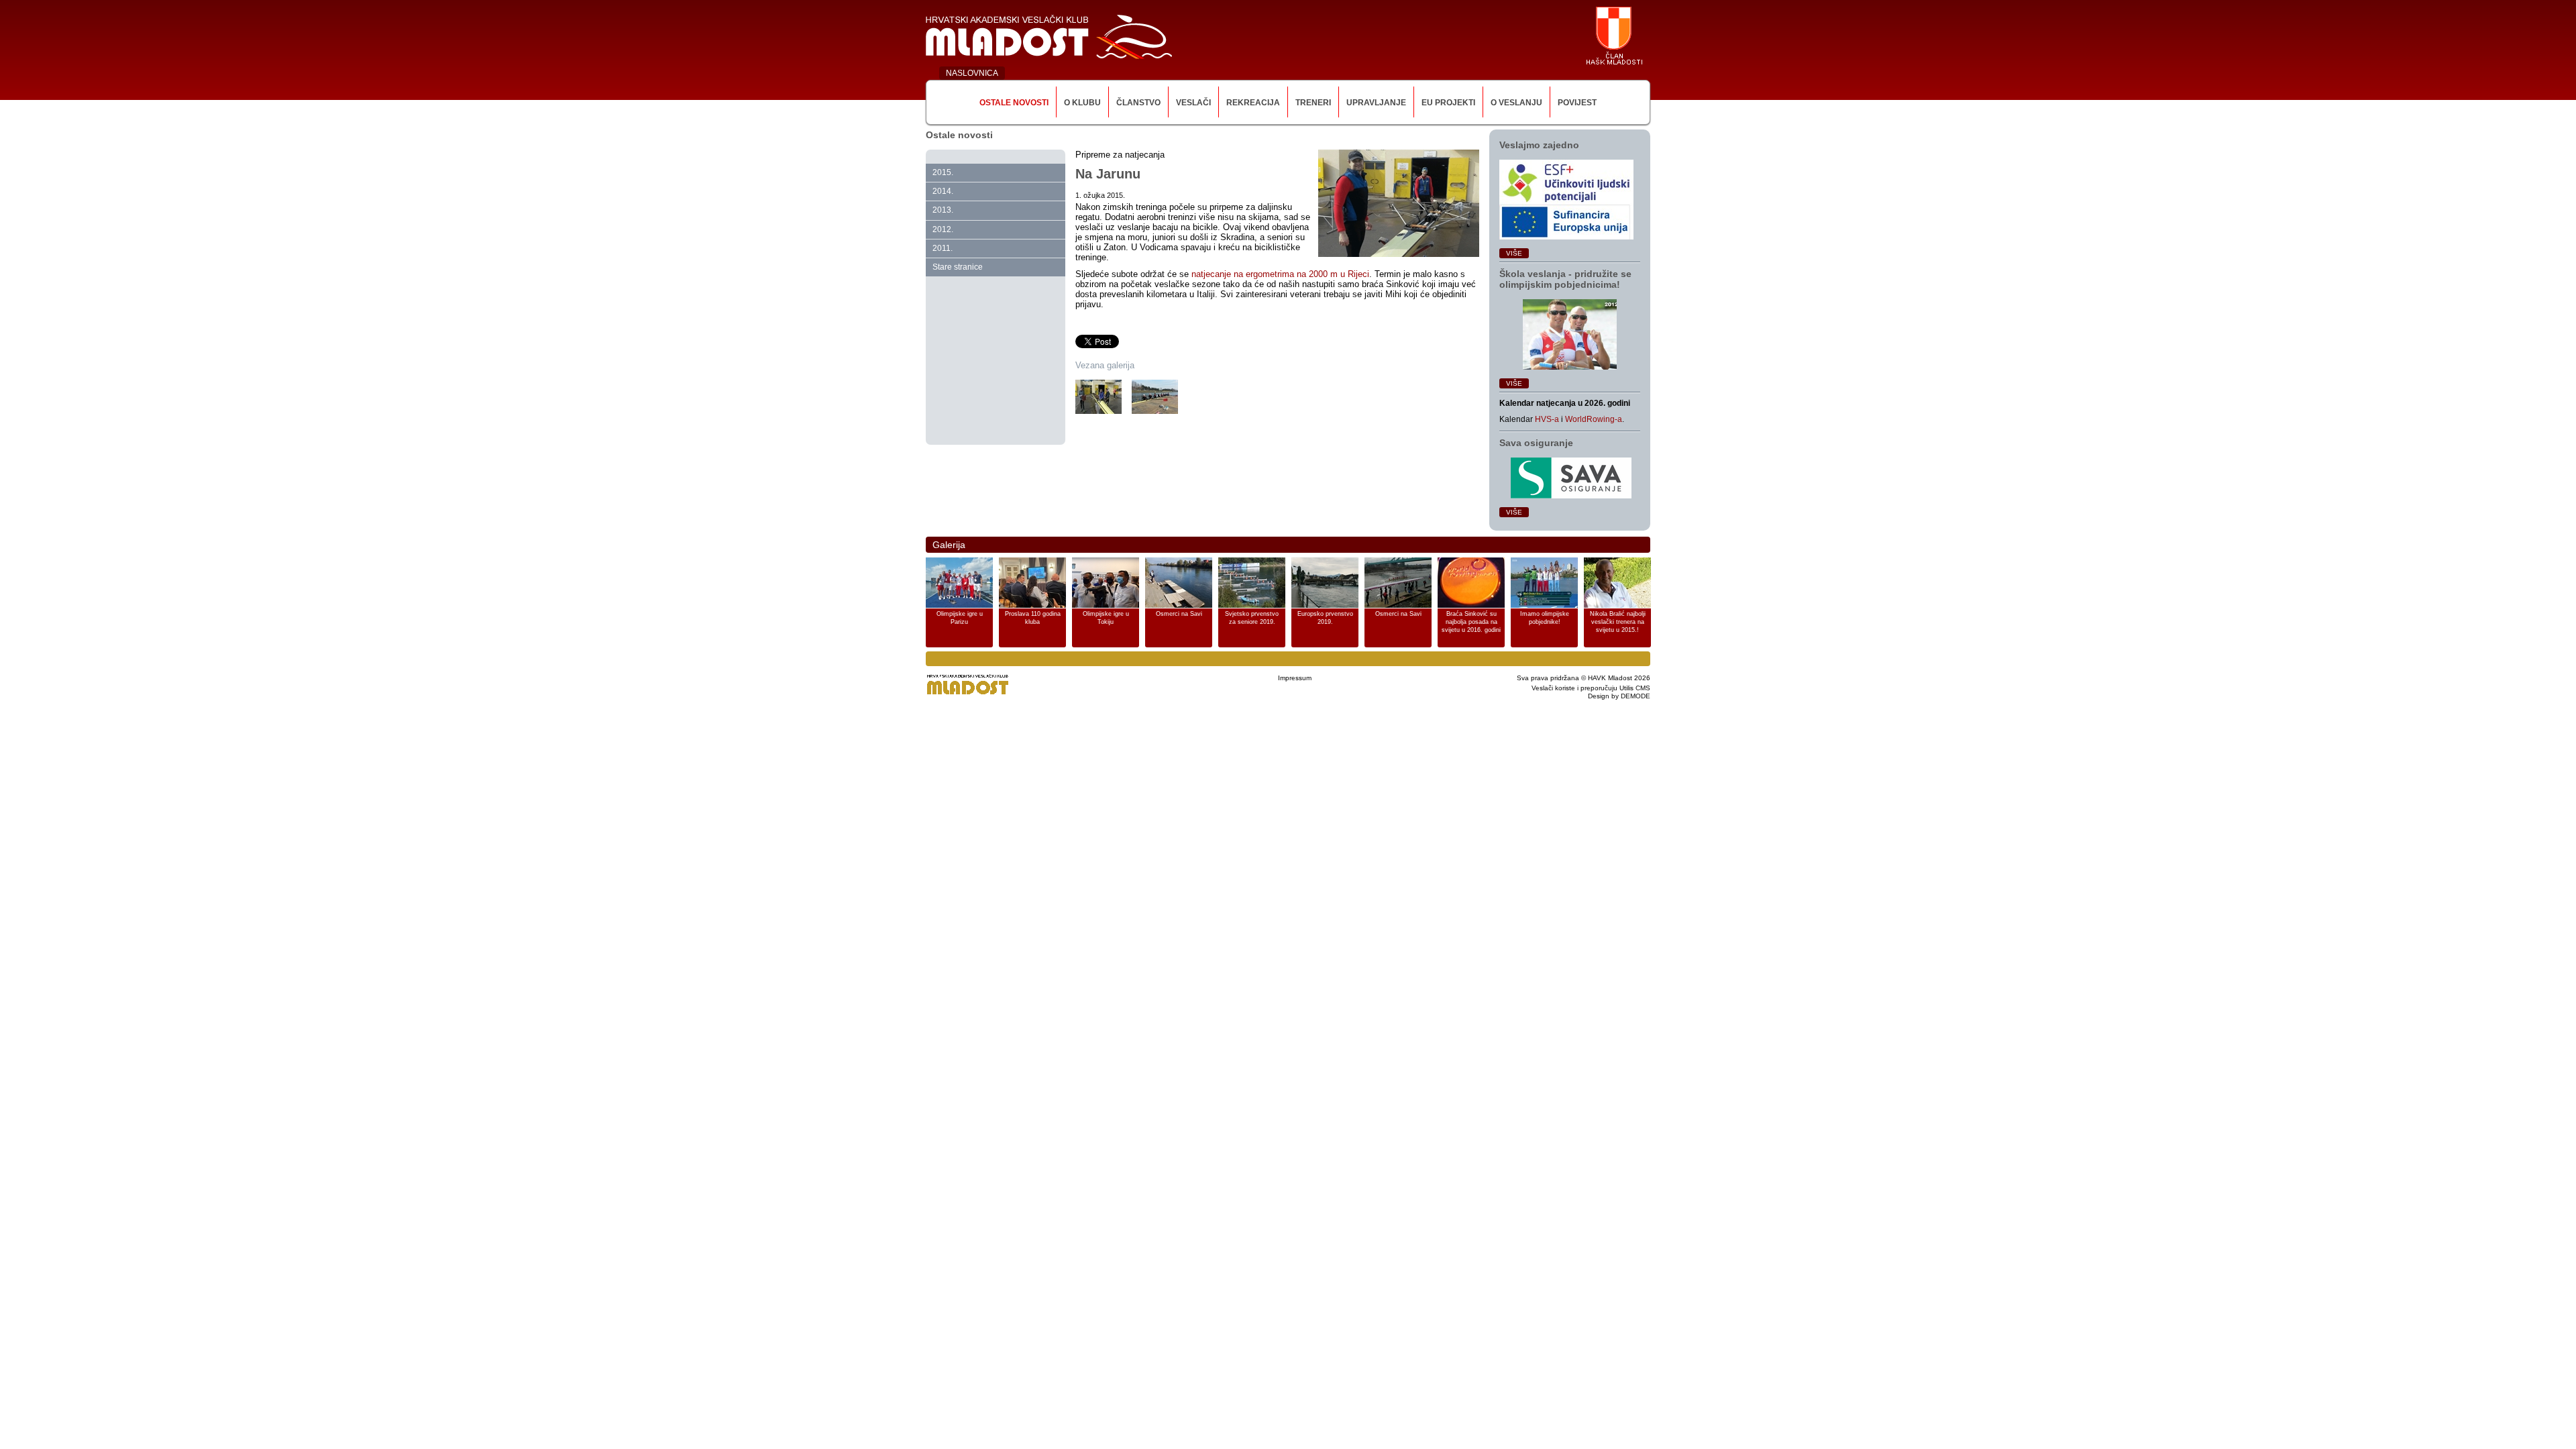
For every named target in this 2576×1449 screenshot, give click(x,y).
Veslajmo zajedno (1539, 145)
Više (1514, 253)
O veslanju (1516, 103)
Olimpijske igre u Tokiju (1106, 618)
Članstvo (1138, 103)
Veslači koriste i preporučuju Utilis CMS (1591, 688)
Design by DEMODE (1619, 696)
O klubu (1082, 103)
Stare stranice (958, 267)
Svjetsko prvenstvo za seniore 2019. (1252, 618)
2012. (943, 229)
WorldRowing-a (1594, 419)
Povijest (1577, 103)
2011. (943, 248)
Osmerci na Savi (1179, 614)
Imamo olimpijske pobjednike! (1545, 618)
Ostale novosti (1014, 103)
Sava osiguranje (1536, 443)
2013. (943, 210)
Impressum (1295, 678)
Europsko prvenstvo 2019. (1325, 618)
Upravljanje (1376, 103)
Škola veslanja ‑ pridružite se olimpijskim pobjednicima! (1565, 279)
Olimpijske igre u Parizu (960, 618)
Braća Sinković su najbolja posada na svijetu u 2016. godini (1471, 622)
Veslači (1193, 103)
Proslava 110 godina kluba (1033, 618)
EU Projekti (1448, 103)
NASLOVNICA (972, 73)
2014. (943, 191)
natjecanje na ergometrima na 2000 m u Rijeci (1280, 274)
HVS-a (1547, 419)
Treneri (1313, 103)
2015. (943, 172)
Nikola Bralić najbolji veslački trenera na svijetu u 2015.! (1618, 622)
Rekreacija (1253, 103)
